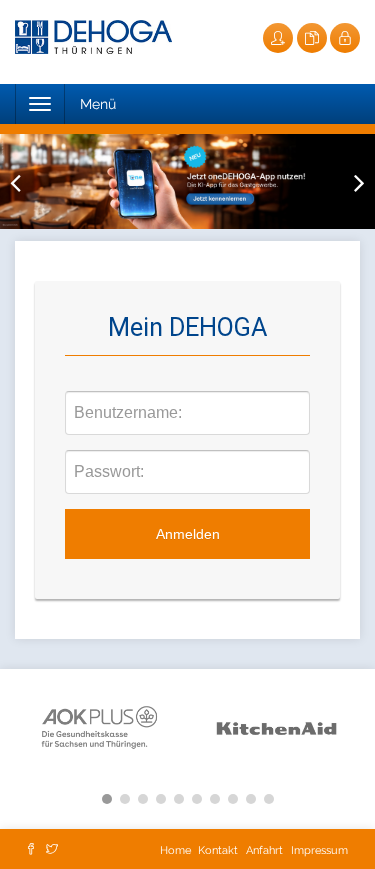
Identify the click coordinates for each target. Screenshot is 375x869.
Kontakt (218, 850)
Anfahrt (264, 850)
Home (177, 850)
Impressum (319, 850)
